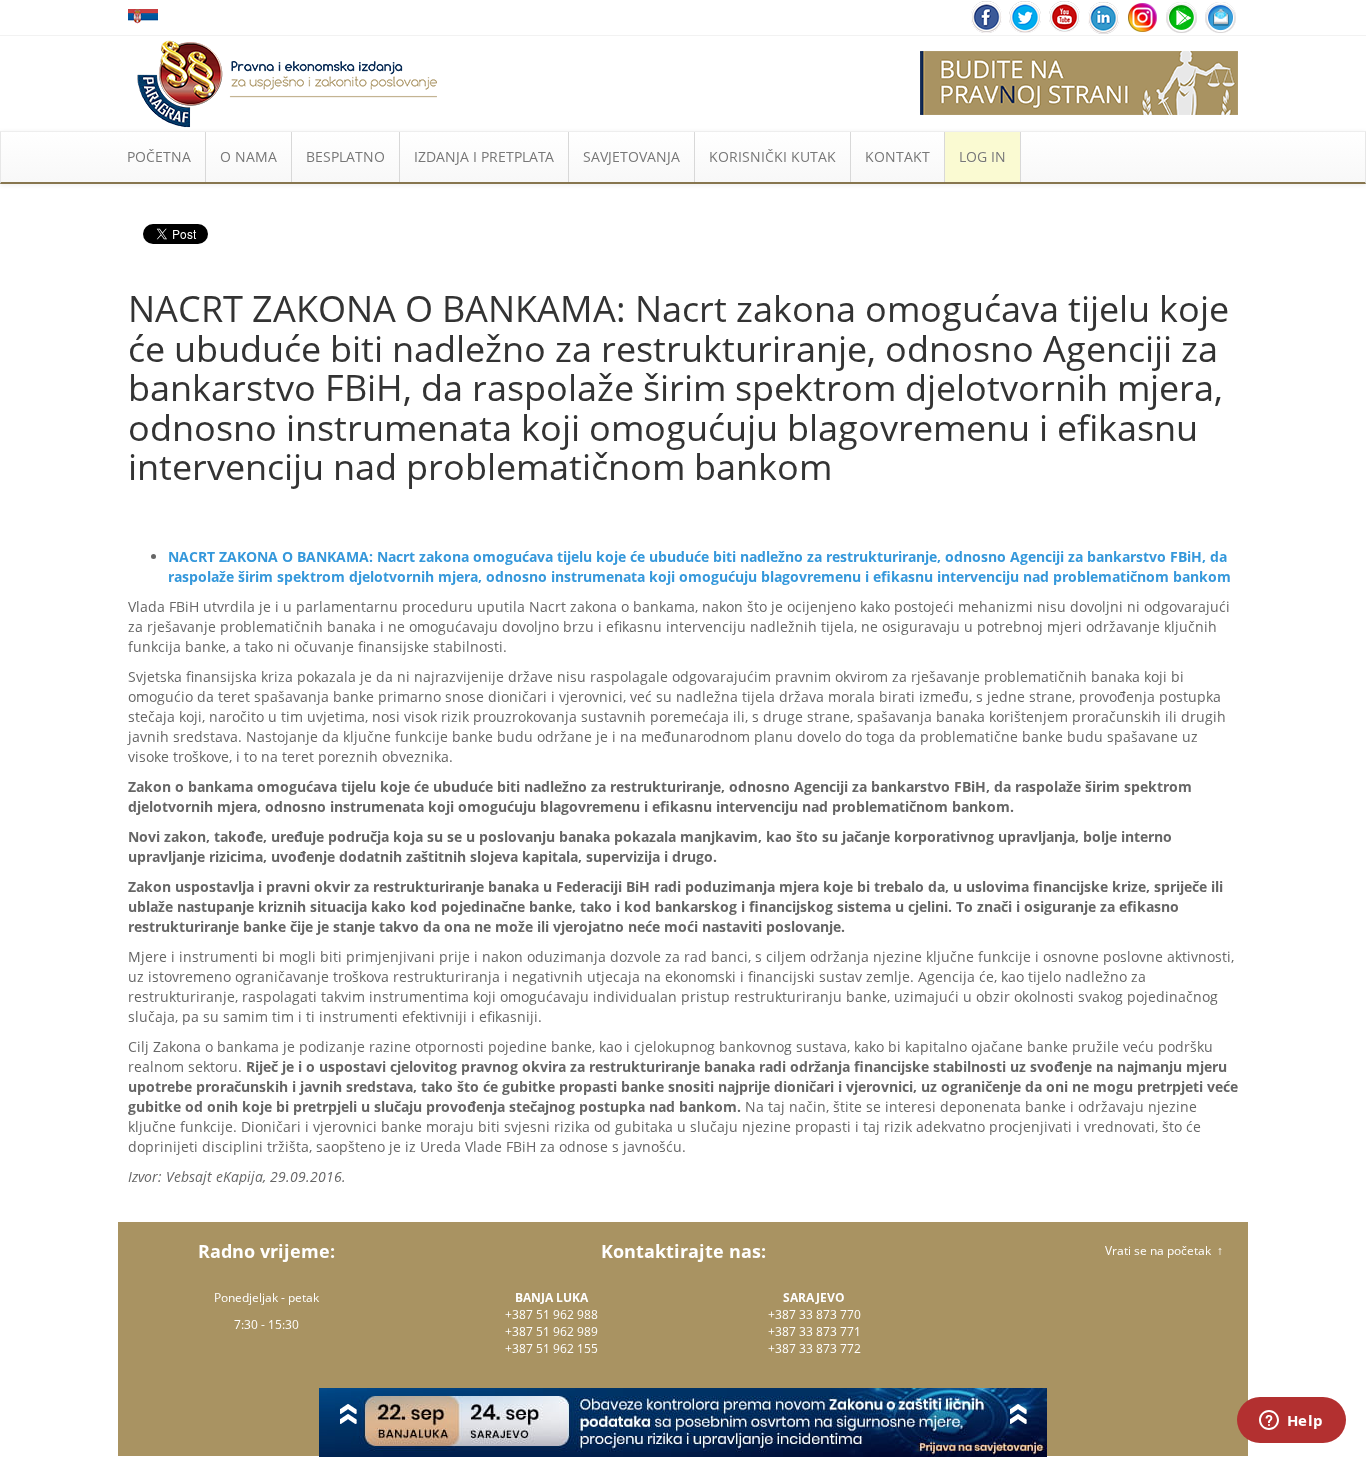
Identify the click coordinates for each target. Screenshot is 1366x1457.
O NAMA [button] (248, 156)
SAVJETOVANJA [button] (631, 156)
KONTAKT (897, 156)
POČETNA (159, 156)
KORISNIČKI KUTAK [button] (772, 156)
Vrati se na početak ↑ (1164, 1250)
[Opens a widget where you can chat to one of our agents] (1291, 1422)
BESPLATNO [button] (345, 156)
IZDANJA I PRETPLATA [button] (484, 156)
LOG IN (982, 156)
